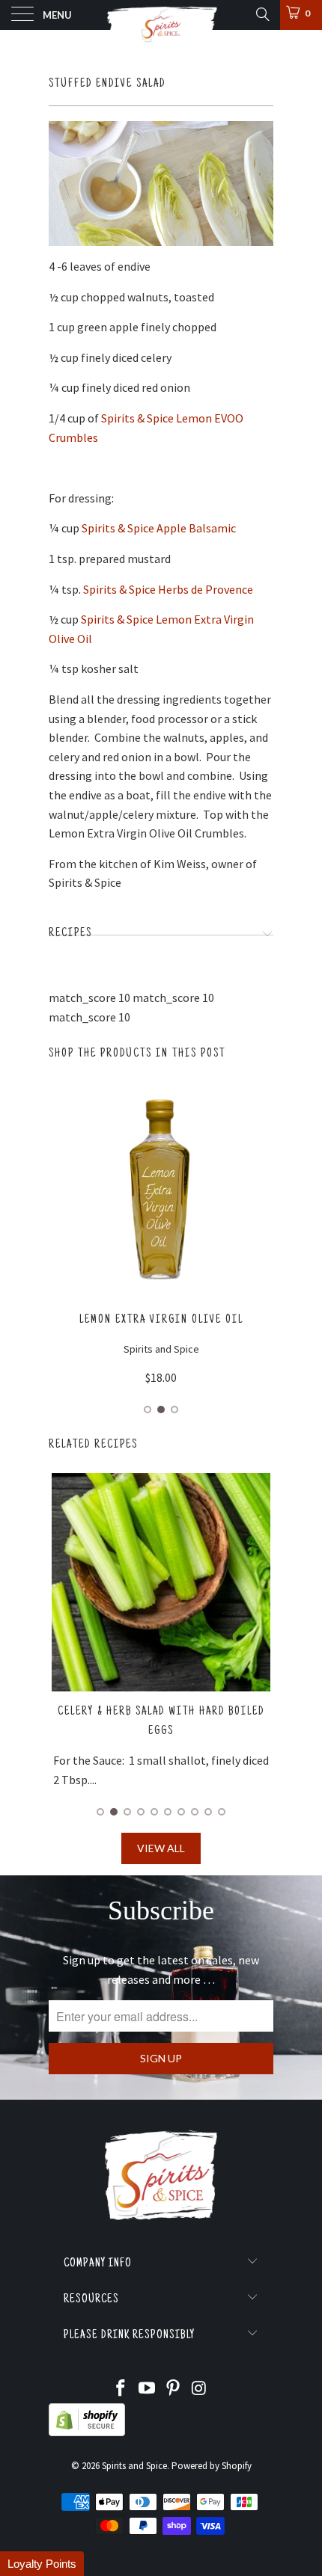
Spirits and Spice (134, 2466)
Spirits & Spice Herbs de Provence (168, 589)
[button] (42, 2564)
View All (161, 1848)
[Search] (262, 14)
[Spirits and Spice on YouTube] (148, 2389)
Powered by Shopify (212, 2466)
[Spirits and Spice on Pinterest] (174, 2389)
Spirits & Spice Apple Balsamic (159, 528)
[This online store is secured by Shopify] (87, 2433)
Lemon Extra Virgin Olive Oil (161, 1320)
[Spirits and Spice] (161, 15)
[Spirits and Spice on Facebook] (121, 2389)
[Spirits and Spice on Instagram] (199, 2389)
